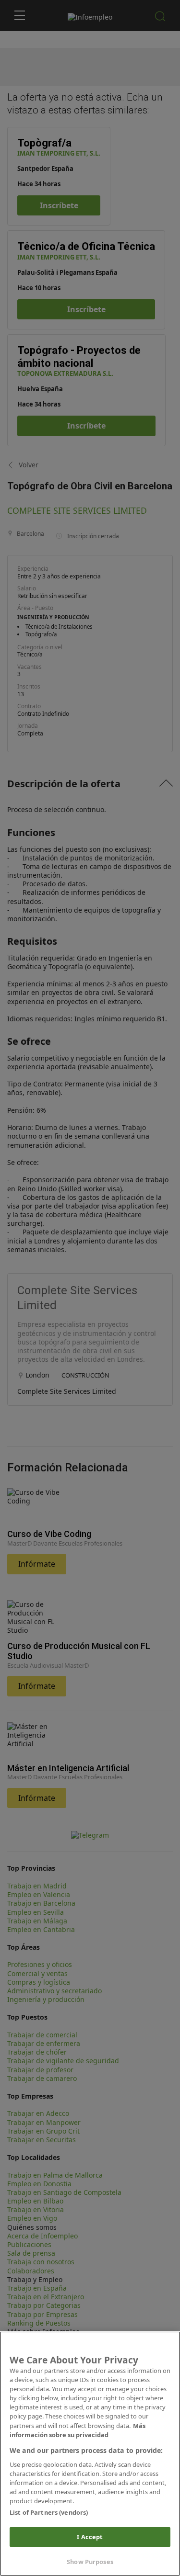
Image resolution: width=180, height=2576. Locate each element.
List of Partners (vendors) (49, 2512)
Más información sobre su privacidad (78, 2430)
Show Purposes (90, 2562)
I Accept (90, 2537)
